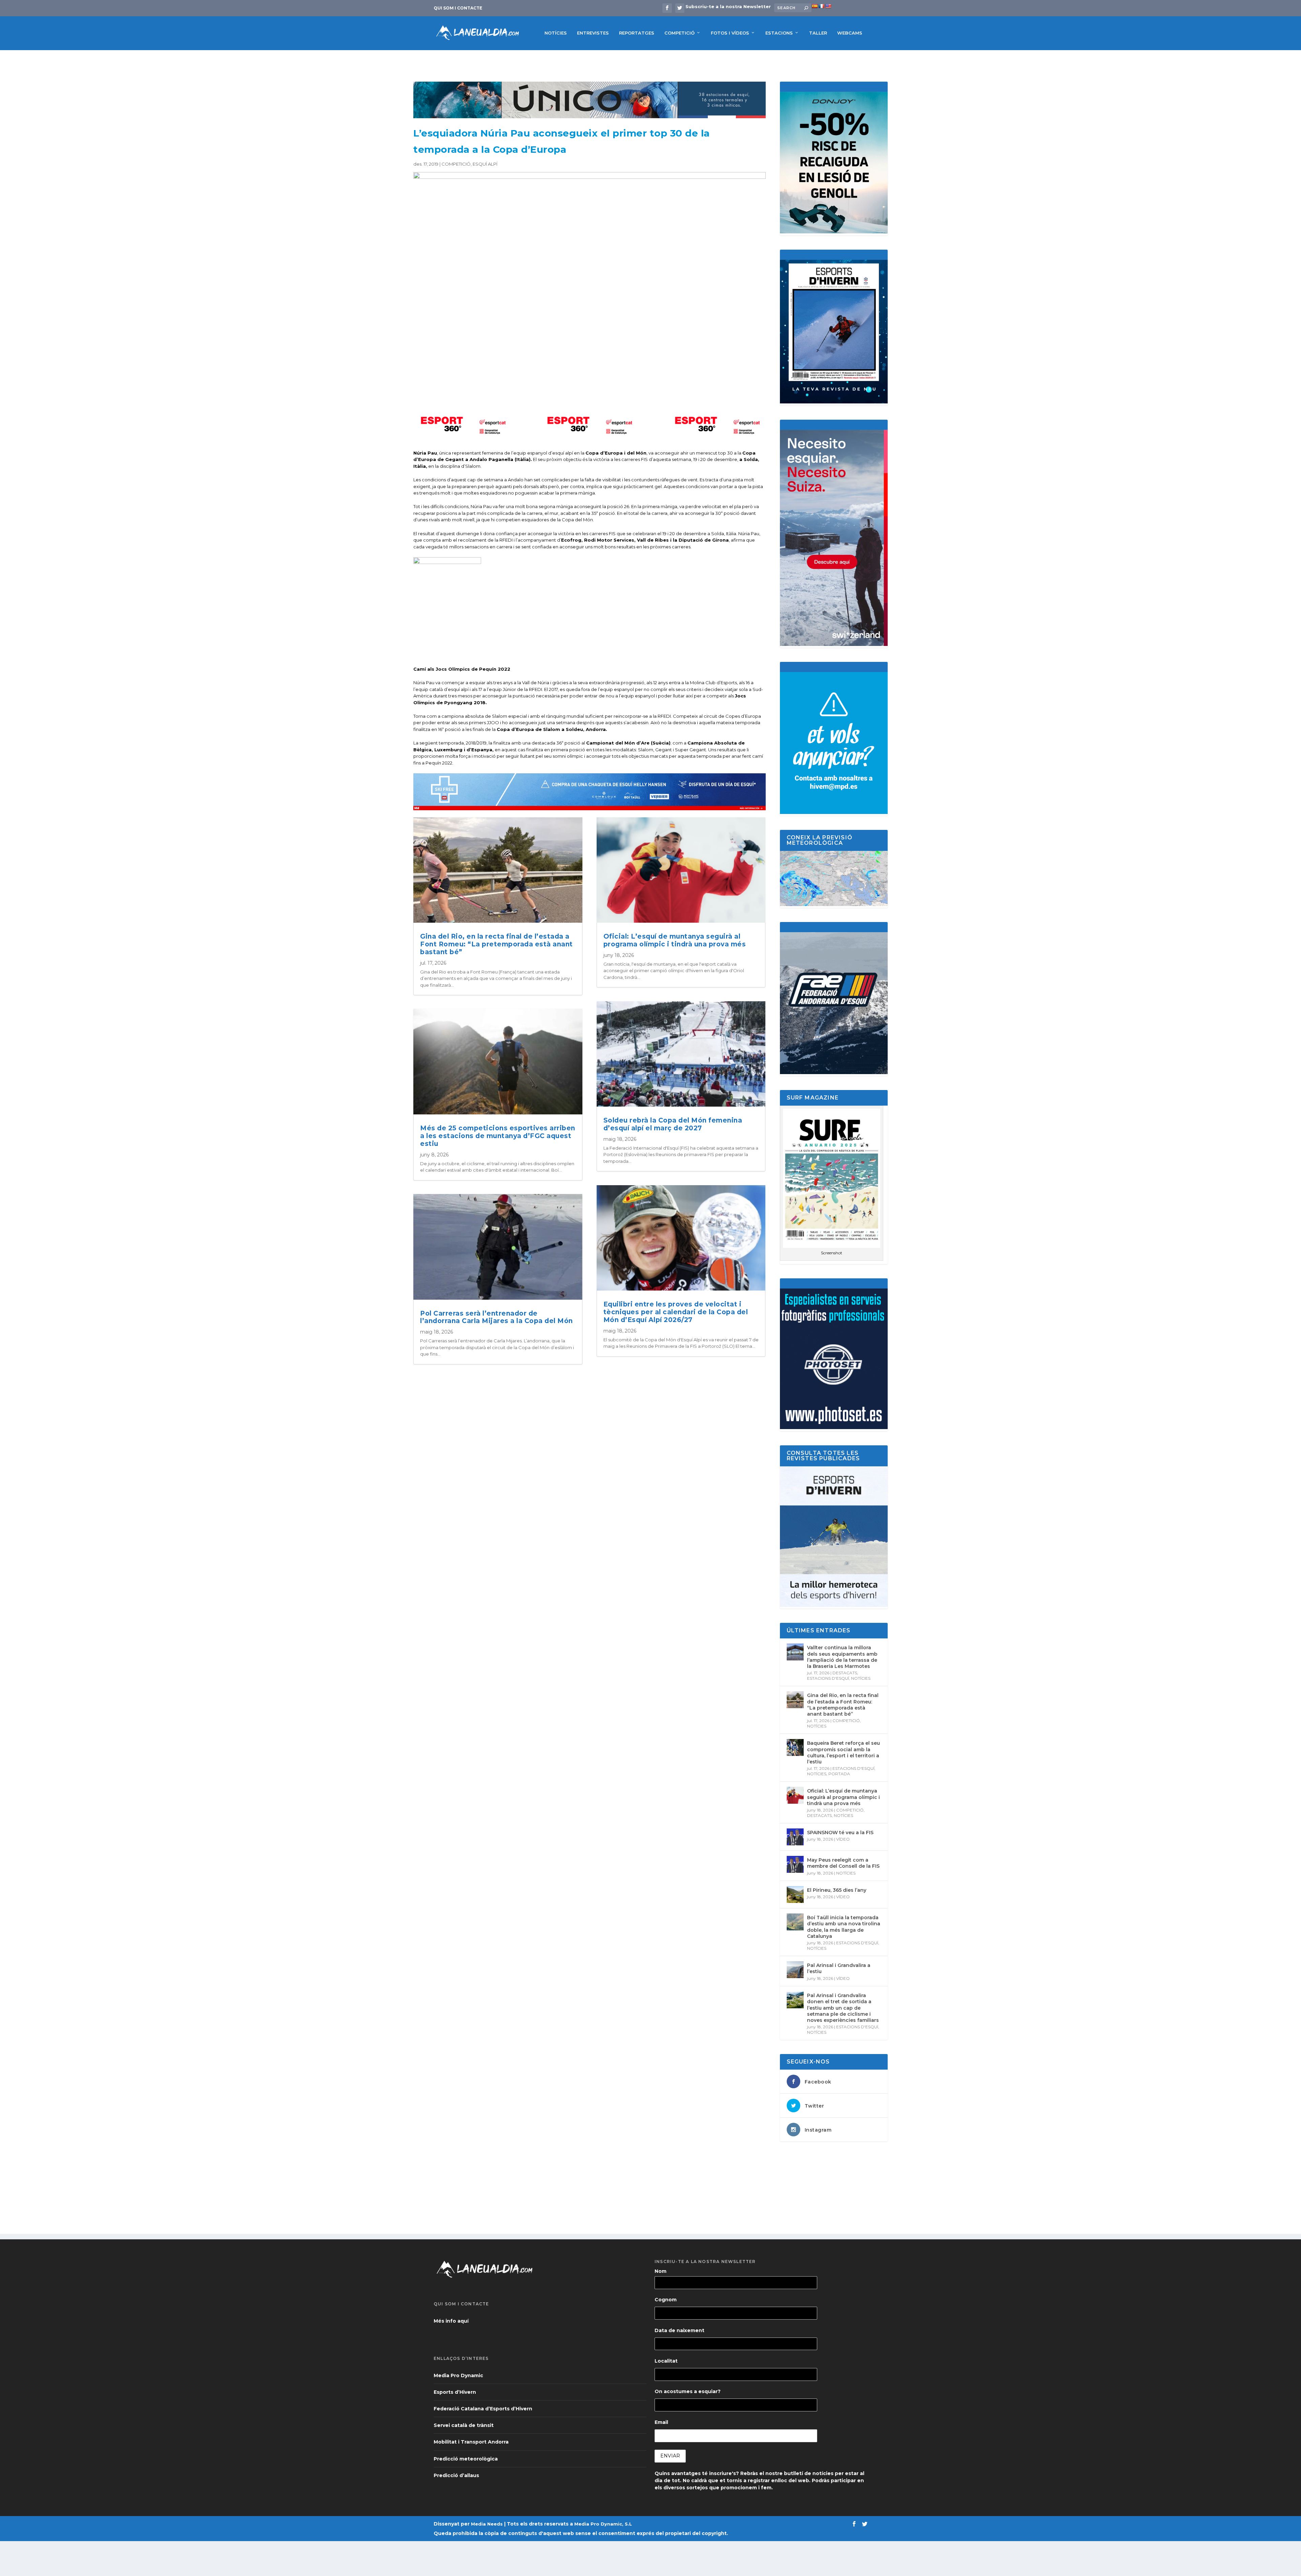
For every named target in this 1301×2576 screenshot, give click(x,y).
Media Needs (487, 2524)
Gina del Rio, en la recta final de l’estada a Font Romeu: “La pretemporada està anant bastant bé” (497, 944)
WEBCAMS (850, 33)
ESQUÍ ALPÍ (485, 164)
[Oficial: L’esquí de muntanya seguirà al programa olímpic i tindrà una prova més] (795, 1795)
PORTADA (839, 1774)
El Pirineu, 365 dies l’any (837, 1890)
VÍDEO (843, 1839)
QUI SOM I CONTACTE (458, 8)
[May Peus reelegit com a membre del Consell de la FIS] (795, 1864)
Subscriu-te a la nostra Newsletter (728, 6)
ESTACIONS (779, 33)
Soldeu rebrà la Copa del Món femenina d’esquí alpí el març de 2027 (673, 1124)
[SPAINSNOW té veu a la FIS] (795, 1837)
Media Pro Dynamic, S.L (603, 2524)
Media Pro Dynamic (458, 2375)
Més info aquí (451, 2321)
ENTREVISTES (593, 33)
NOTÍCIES (556, 33)
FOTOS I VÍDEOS (730, 33)
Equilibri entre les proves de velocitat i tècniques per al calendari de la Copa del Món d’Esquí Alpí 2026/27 (676, 1312)
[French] (821, 6)
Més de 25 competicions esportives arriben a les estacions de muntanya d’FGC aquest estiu (498, 1136)
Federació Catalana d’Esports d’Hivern (483, 2409)
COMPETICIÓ (679, 33)
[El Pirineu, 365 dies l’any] (795, 1894)
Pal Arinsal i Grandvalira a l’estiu (839, 1968)
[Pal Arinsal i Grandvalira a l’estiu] (795, 1970)
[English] (828, 6)
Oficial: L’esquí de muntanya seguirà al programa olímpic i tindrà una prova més (675, 940)
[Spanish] (814, 6)
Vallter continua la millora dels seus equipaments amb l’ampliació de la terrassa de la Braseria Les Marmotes (842, 1657)
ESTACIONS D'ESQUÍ (828, 1678)
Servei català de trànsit (464, 2425)
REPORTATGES (637, 33)
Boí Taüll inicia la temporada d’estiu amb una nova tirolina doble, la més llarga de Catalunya (844, 1927)
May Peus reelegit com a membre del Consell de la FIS (843, 1863)
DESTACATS (845, 1673)
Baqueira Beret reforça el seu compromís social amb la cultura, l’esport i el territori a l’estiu (843, 1752)
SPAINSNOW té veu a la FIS (840, 1832)
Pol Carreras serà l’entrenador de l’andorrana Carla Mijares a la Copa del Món (497, 1317)
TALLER (818, 33)
